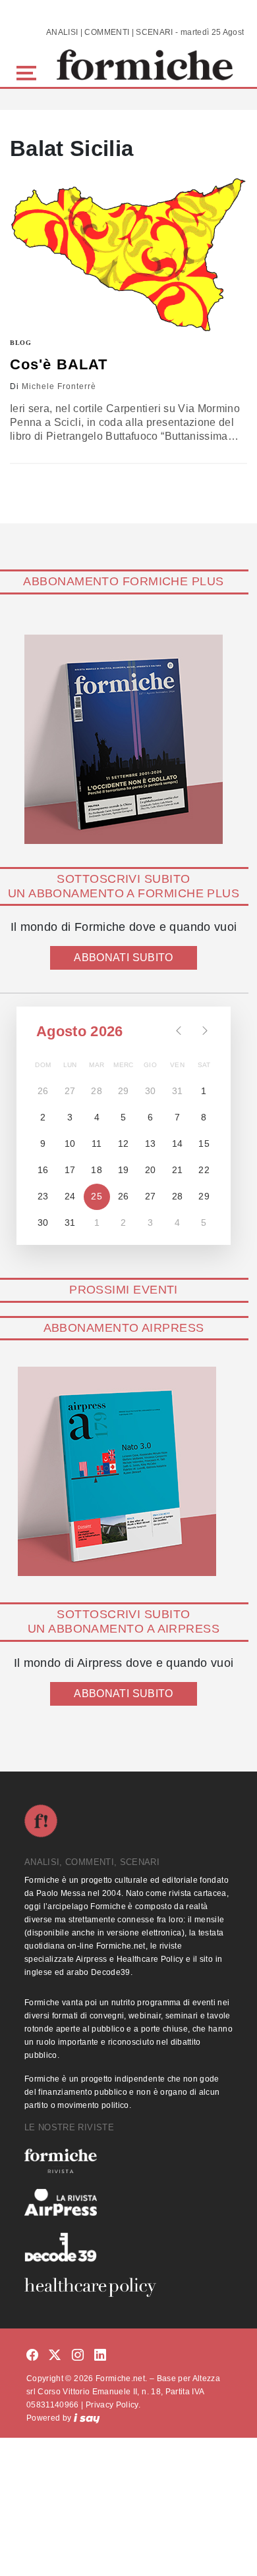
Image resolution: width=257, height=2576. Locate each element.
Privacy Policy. (113, 2405)
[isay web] (87, 2418)
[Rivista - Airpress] (128, 2202)
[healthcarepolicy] (128, 2287)
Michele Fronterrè (59, 386)
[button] (29, 71)
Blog (21, 343)
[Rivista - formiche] (128, 2161)
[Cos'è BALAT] (128, 256)
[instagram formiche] (78, 2356)
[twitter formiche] (55, 2356)
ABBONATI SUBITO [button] (123, 958)
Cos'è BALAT (59, 364)
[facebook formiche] (32, 2356)
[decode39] (128, 2247)
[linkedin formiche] (100, 2356)
